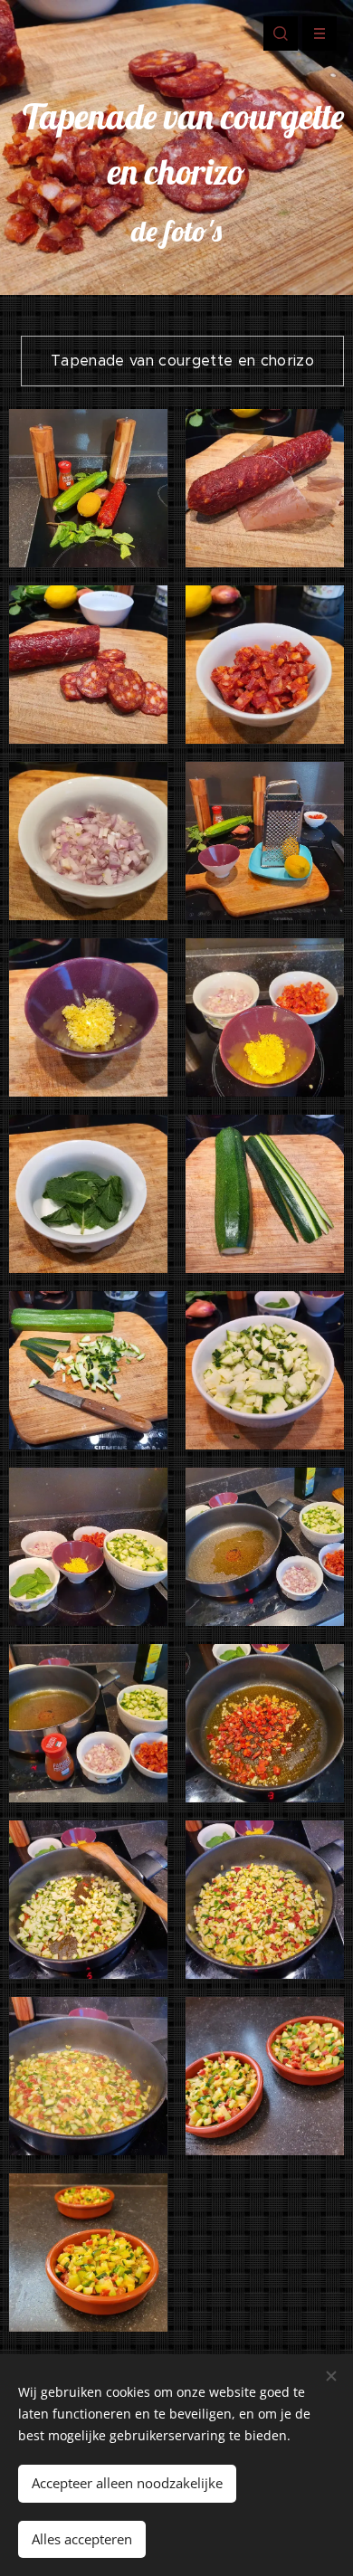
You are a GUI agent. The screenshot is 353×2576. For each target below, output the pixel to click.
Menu (320, 33)
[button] (281, 33)
